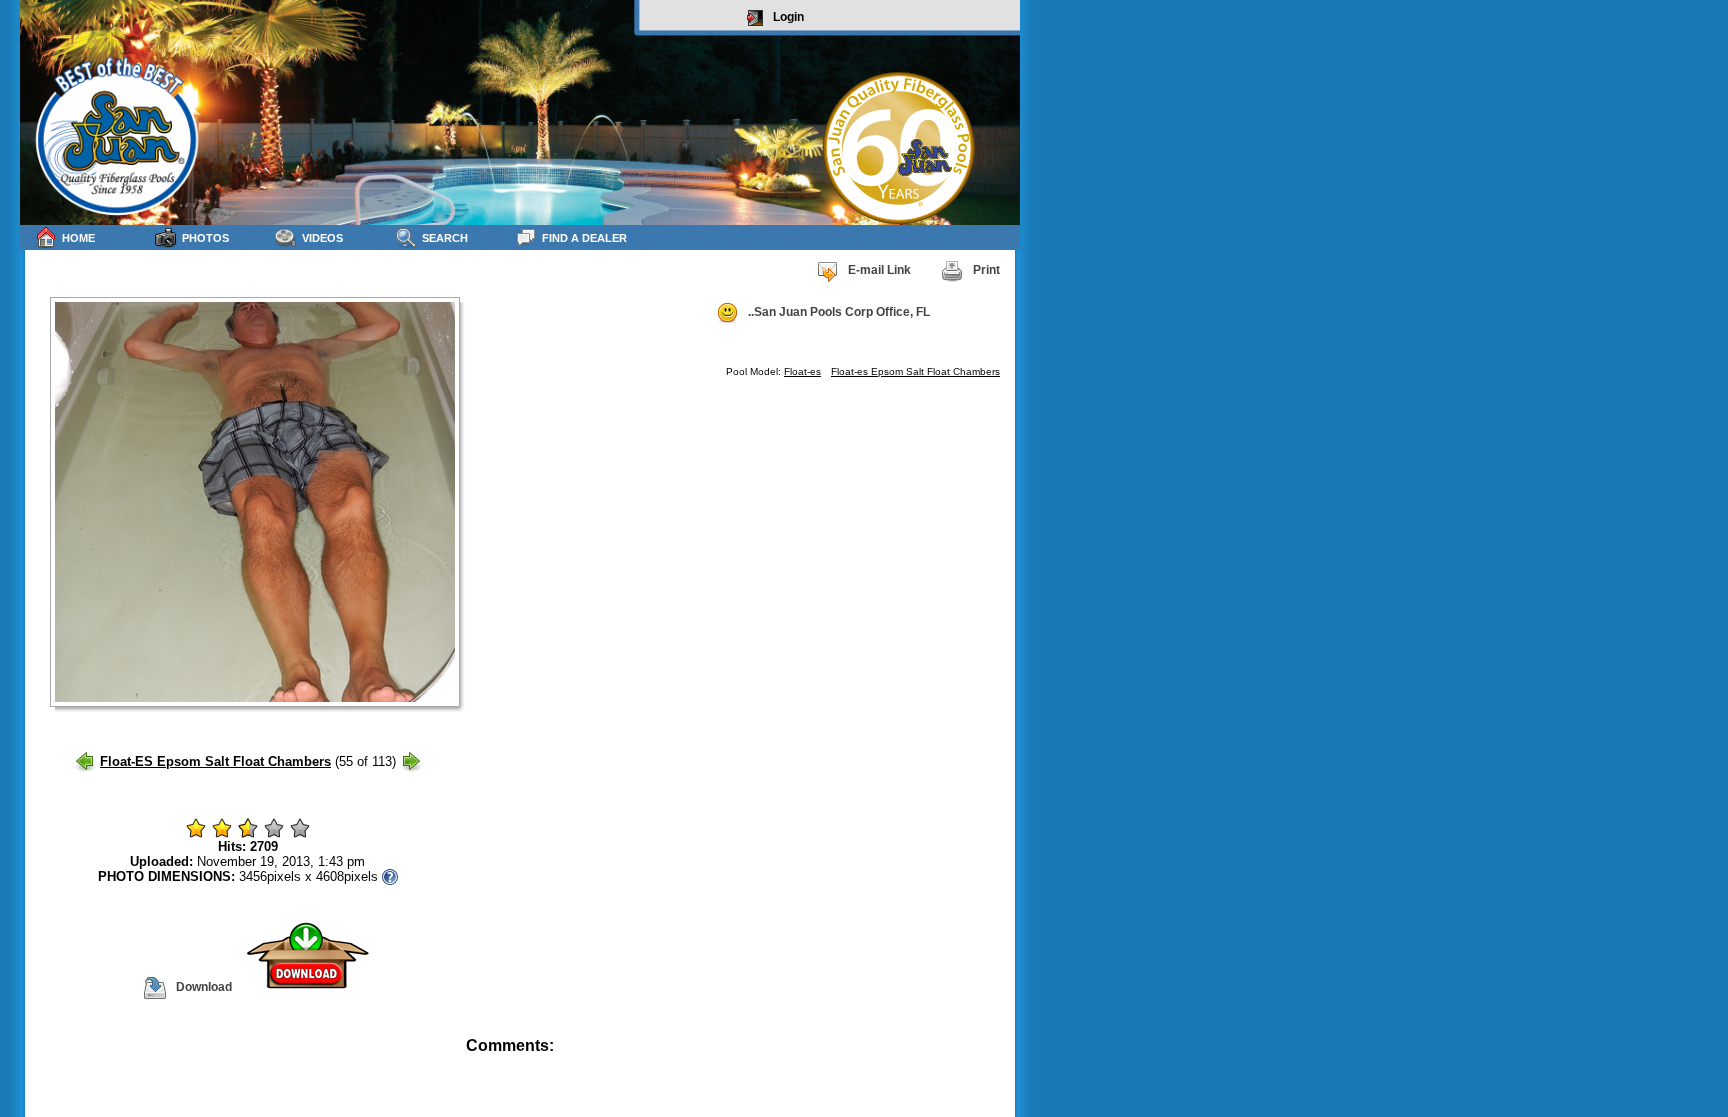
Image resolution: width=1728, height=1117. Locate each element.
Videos (322, 238)
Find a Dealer (584, 238)
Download (204, 987)
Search (445, 238)
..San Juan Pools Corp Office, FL (839, 312)
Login (788, 17)
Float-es (802, 371)
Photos (205, 238)
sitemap (996, 1059)
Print (986, 270)
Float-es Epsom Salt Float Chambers (915, 371)
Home (78, 238)
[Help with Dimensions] (390, 876)
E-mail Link (879, 270)
